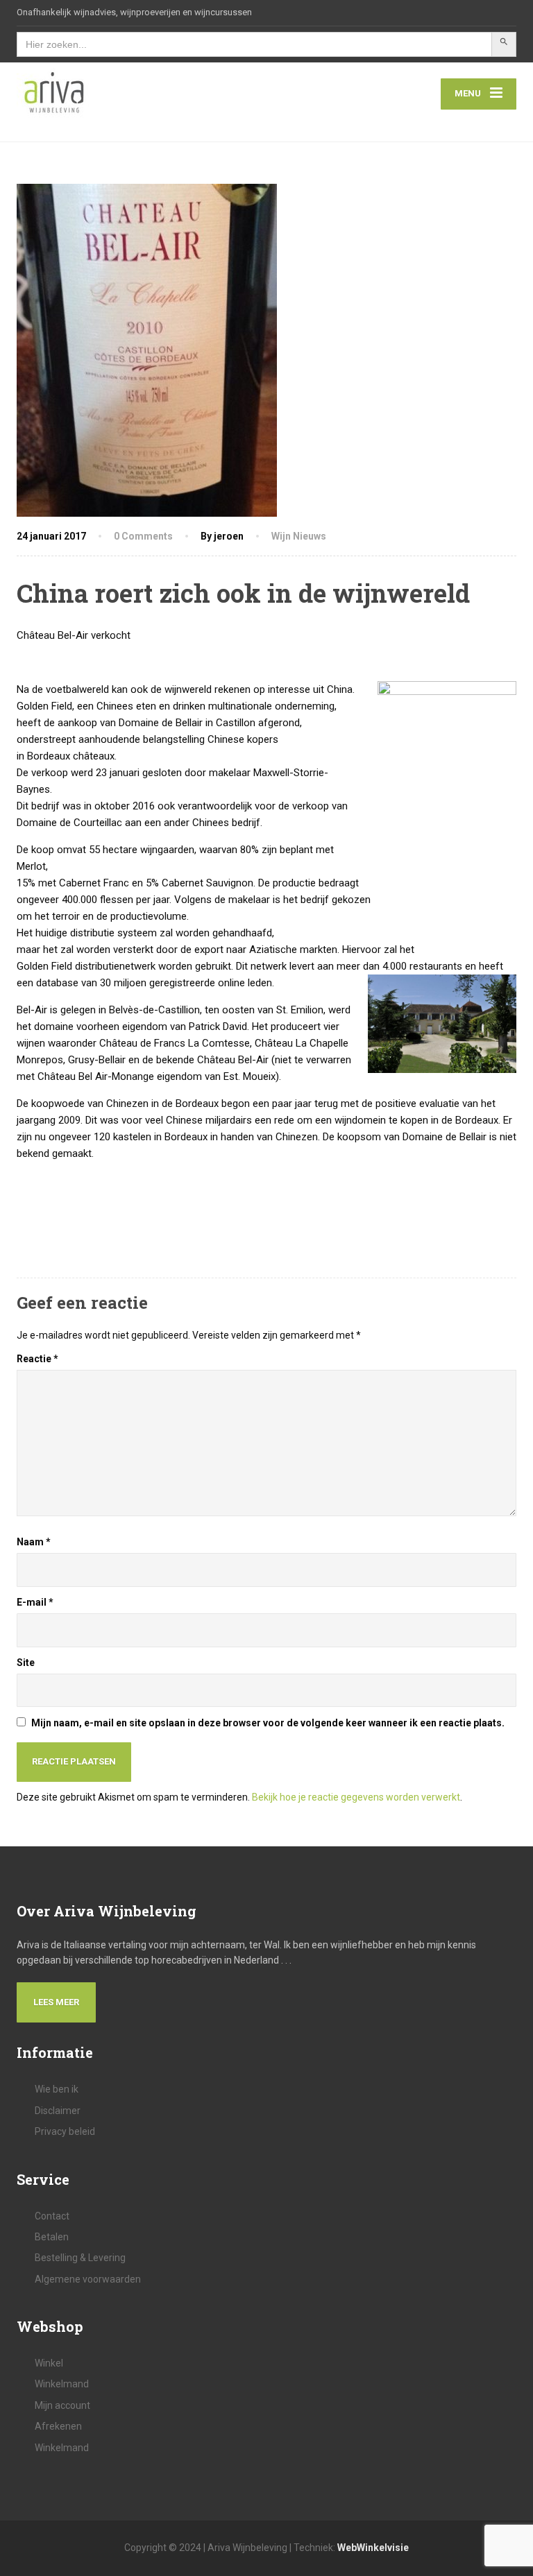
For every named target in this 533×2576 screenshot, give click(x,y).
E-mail (35, 1602)
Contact (52, 2216)
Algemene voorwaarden (88, 2279)
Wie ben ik (57, 2089)
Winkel (49, 2363)
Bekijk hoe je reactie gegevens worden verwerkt (356, 1797)
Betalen (52, 2237)
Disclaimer (58, 2111)
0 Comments (143, 536)
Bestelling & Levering (80, 2258)
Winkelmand (62, 2384)
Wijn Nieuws (299, 536)
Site (26, 1663)
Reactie (37, 1359)
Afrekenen (58, 2426)
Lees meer (56, 2002)
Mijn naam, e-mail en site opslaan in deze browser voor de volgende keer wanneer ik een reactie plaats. (268, 1723)
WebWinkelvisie (373, 2548)
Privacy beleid (65, 2131)
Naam (34, 1542)
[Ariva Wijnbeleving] (54, 94)
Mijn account (62, 2405)
